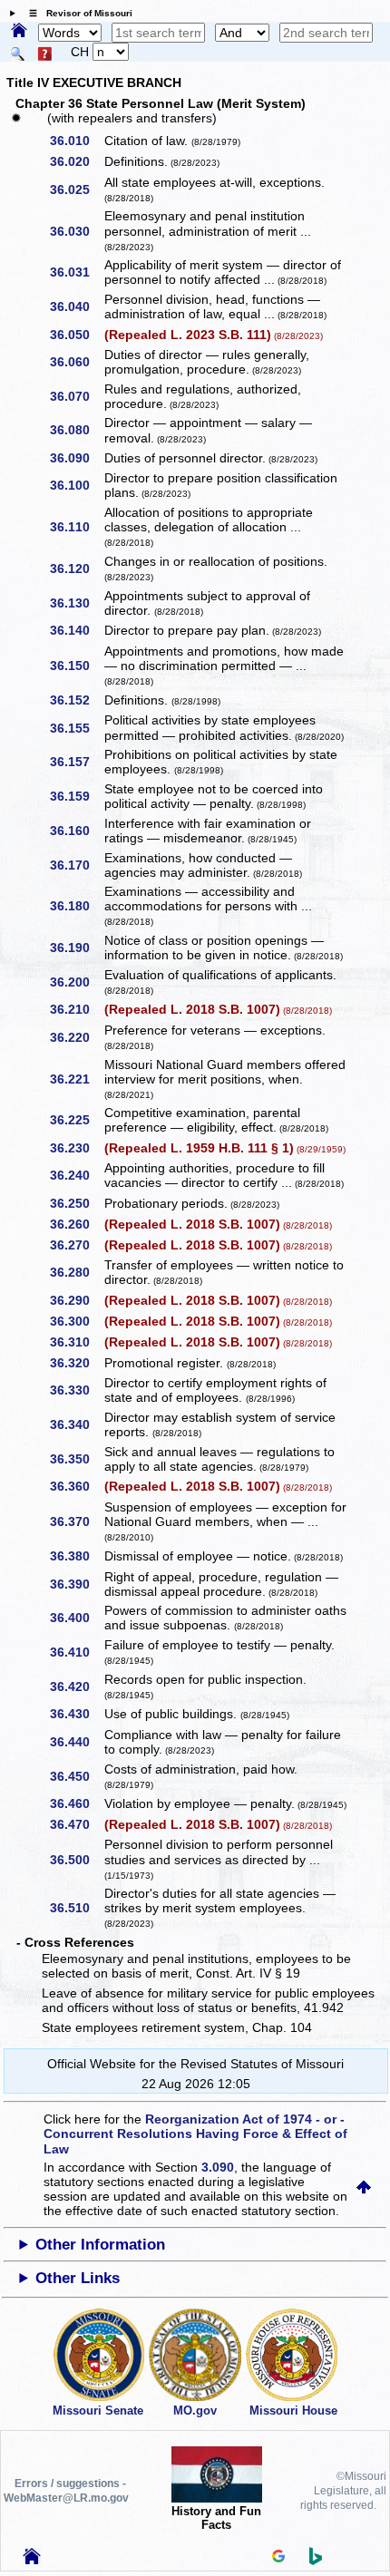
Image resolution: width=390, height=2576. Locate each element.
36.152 (76, 700)
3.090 (218, 2167)
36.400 (76, 1618)
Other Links (78, 2278)
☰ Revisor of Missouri (76, 13)
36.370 (76, 1521)
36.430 (76, 1714)
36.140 (76, 630)
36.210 (76, 1009)
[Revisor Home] (32, 2560)
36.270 (76, 1245)
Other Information (100, 2245)
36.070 (76, 396)
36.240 (76, 1175)
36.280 (76, 1272)
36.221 (76, 1079)
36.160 (76, 831)
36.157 (76, 762)
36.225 (76, 1120)
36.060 (76, 362)
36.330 (76, 1390)
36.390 (76, 1584)
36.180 (76, 906)
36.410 (76, 1652)
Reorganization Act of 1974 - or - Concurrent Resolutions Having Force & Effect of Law (195, 2134)
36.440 (76, 1742)
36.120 (76, 569)
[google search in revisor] (278, 2558)
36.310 (76, 1342)
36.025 (76, 190)
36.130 (76, 603)
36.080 (76, 430)
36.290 (76, 1300)
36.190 (76, 948)
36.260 (76, 1224)
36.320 (76, 1363)
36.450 (76, 1776)
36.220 (76, 1037)
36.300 (76, 1321)
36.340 (76, 1424)
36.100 (76, 485)
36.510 (76, 1908)
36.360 (76, 1486)
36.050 (76, 335)
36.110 (76, 527)
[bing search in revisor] (316, 2561)
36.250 (76, 1203)
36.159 (76, 796)
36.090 (76, 458)
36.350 (76, 1459)
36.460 (76, 1803)
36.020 (76, 161)
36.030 (76, 231)
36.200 (76, 982)
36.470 (76, 1824)
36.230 (76, 1148)
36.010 (76, 141)
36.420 (76, 1687)
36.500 (76, 1860)
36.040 (76, 306)
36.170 (76, 865)
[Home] (19, 32)
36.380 (76, 1556)
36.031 (76, 272)
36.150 (76, 666)
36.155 (76, 728)
